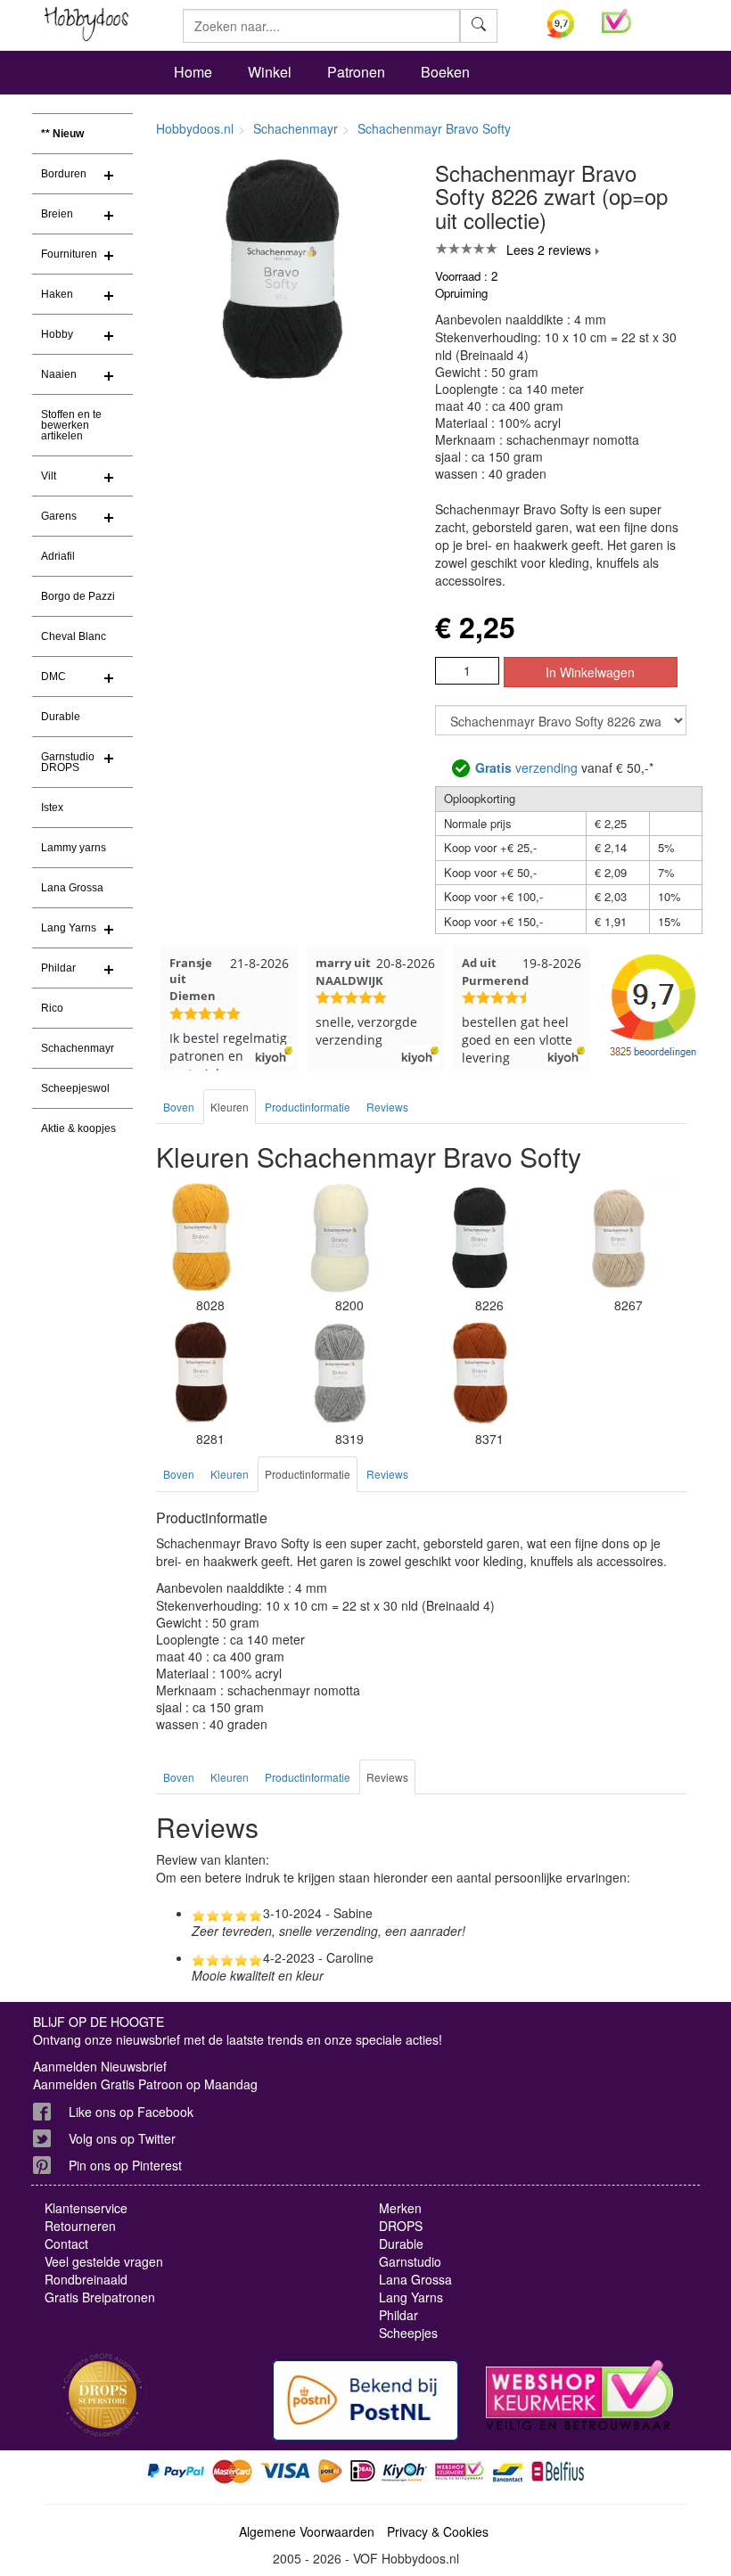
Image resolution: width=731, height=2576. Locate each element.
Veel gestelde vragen (104, 2261)
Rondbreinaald (86, 2279)
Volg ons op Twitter (122, 2138)
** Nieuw (62, 134)
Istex (52, 808)
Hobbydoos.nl (195, 128)
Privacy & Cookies (438, 2531)
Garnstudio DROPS (68, 762)
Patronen (356, 72)
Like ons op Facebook (131, 2112)
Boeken (445, 72)
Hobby (57, 334)
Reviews (387, 1107)
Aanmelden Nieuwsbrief (100, 2066)
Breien (57, 214)
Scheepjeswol (75, 1088)
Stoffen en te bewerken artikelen (71, 425)
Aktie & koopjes (78, 1128)
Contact (66, 2244)
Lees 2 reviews (549, 250)
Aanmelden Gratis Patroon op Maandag (145, 2084)
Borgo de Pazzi (78, 596)
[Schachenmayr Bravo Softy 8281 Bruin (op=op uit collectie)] (201, 1372)
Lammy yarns (74, 848)
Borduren (64, 174)
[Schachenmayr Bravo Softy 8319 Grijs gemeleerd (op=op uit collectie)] (340, 1372)
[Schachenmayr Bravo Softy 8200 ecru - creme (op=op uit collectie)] (340, 1238)
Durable (61, 717)
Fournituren (69, 254)
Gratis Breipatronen (100, 2297)
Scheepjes (408, 2333)
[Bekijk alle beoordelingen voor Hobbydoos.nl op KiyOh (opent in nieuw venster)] (561, 24)
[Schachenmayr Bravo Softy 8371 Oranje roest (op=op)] (480, 1372)
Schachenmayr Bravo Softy (434, 128)
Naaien (59, 374)
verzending (526, 767)
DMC (53, 677)
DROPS (401, 2226)
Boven (179, 1107)
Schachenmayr (78, 1048)
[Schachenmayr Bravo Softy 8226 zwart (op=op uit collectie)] (480, 1238)
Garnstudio (410, 2261)
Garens (59, 516)
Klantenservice (86, 2208)
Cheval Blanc (74, 636)
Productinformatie (308, 1107)
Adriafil (58, 556)
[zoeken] (479, 26)
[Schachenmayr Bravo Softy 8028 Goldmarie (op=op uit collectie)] (201, 1238)
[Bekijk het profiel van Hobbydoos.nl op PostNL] (365, 2400)
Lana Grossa (72, 888)
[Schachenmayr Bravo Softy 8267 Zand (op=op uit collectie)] (619, 1238)
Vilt (49, 476)
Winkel (270, 72)
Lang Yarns (69, 928)
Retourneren (80, 2226)
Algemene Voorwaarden (307, 2531)
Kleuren (230, 1107)
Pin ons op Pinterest (125, 2165)
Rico (52, 1008)
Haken (57, 294)
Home (193, 72)
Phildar (58, 968)
